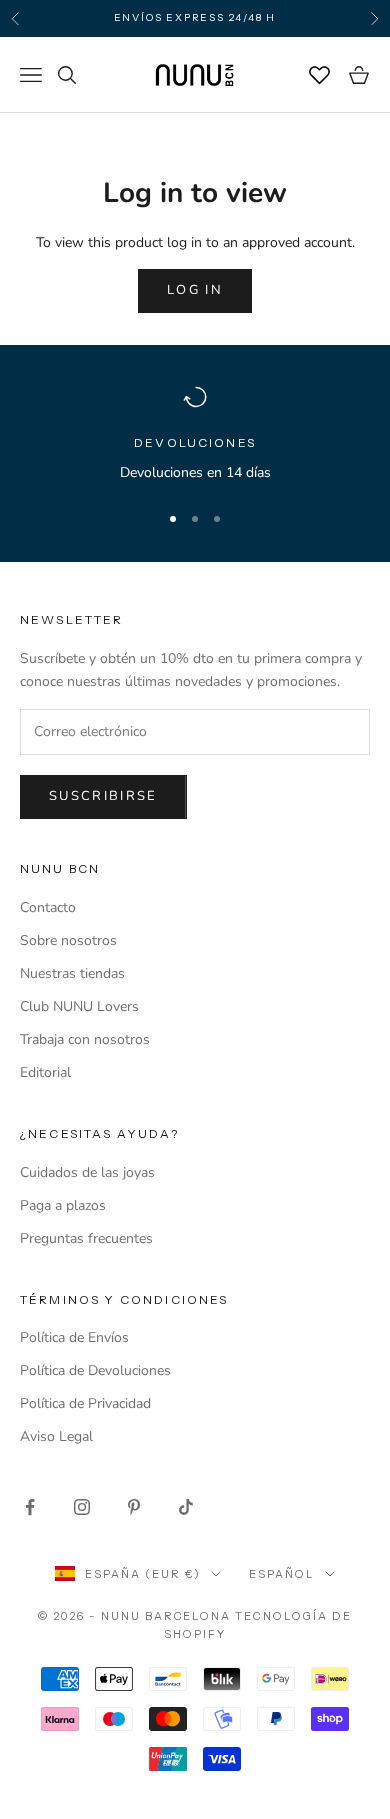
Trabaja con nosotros (85, 1039)
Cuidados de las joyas (87, 1172)
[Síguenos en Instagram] (82, 1507)
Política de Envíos (74, 1337)
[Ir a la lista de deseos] (320, 75)
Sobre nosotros (68, 940)
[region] (195, 434)
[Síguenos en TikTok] (186, 1507)
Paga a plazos (63, 1205)
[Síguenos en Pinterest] (134, 1507)
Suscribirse (103, 796)
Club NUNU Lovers (79, 1006)
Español (282, 1574)
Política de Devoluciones (95, 1370)
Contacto (48, 907)
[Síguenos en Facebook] (30, 1507)
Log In (195, 290)
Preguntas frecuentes (86, 1238)
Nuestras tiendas (72, 973)
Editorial (45, 1072)
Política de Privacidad (85, 1403)
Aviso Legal (56, 1436)
